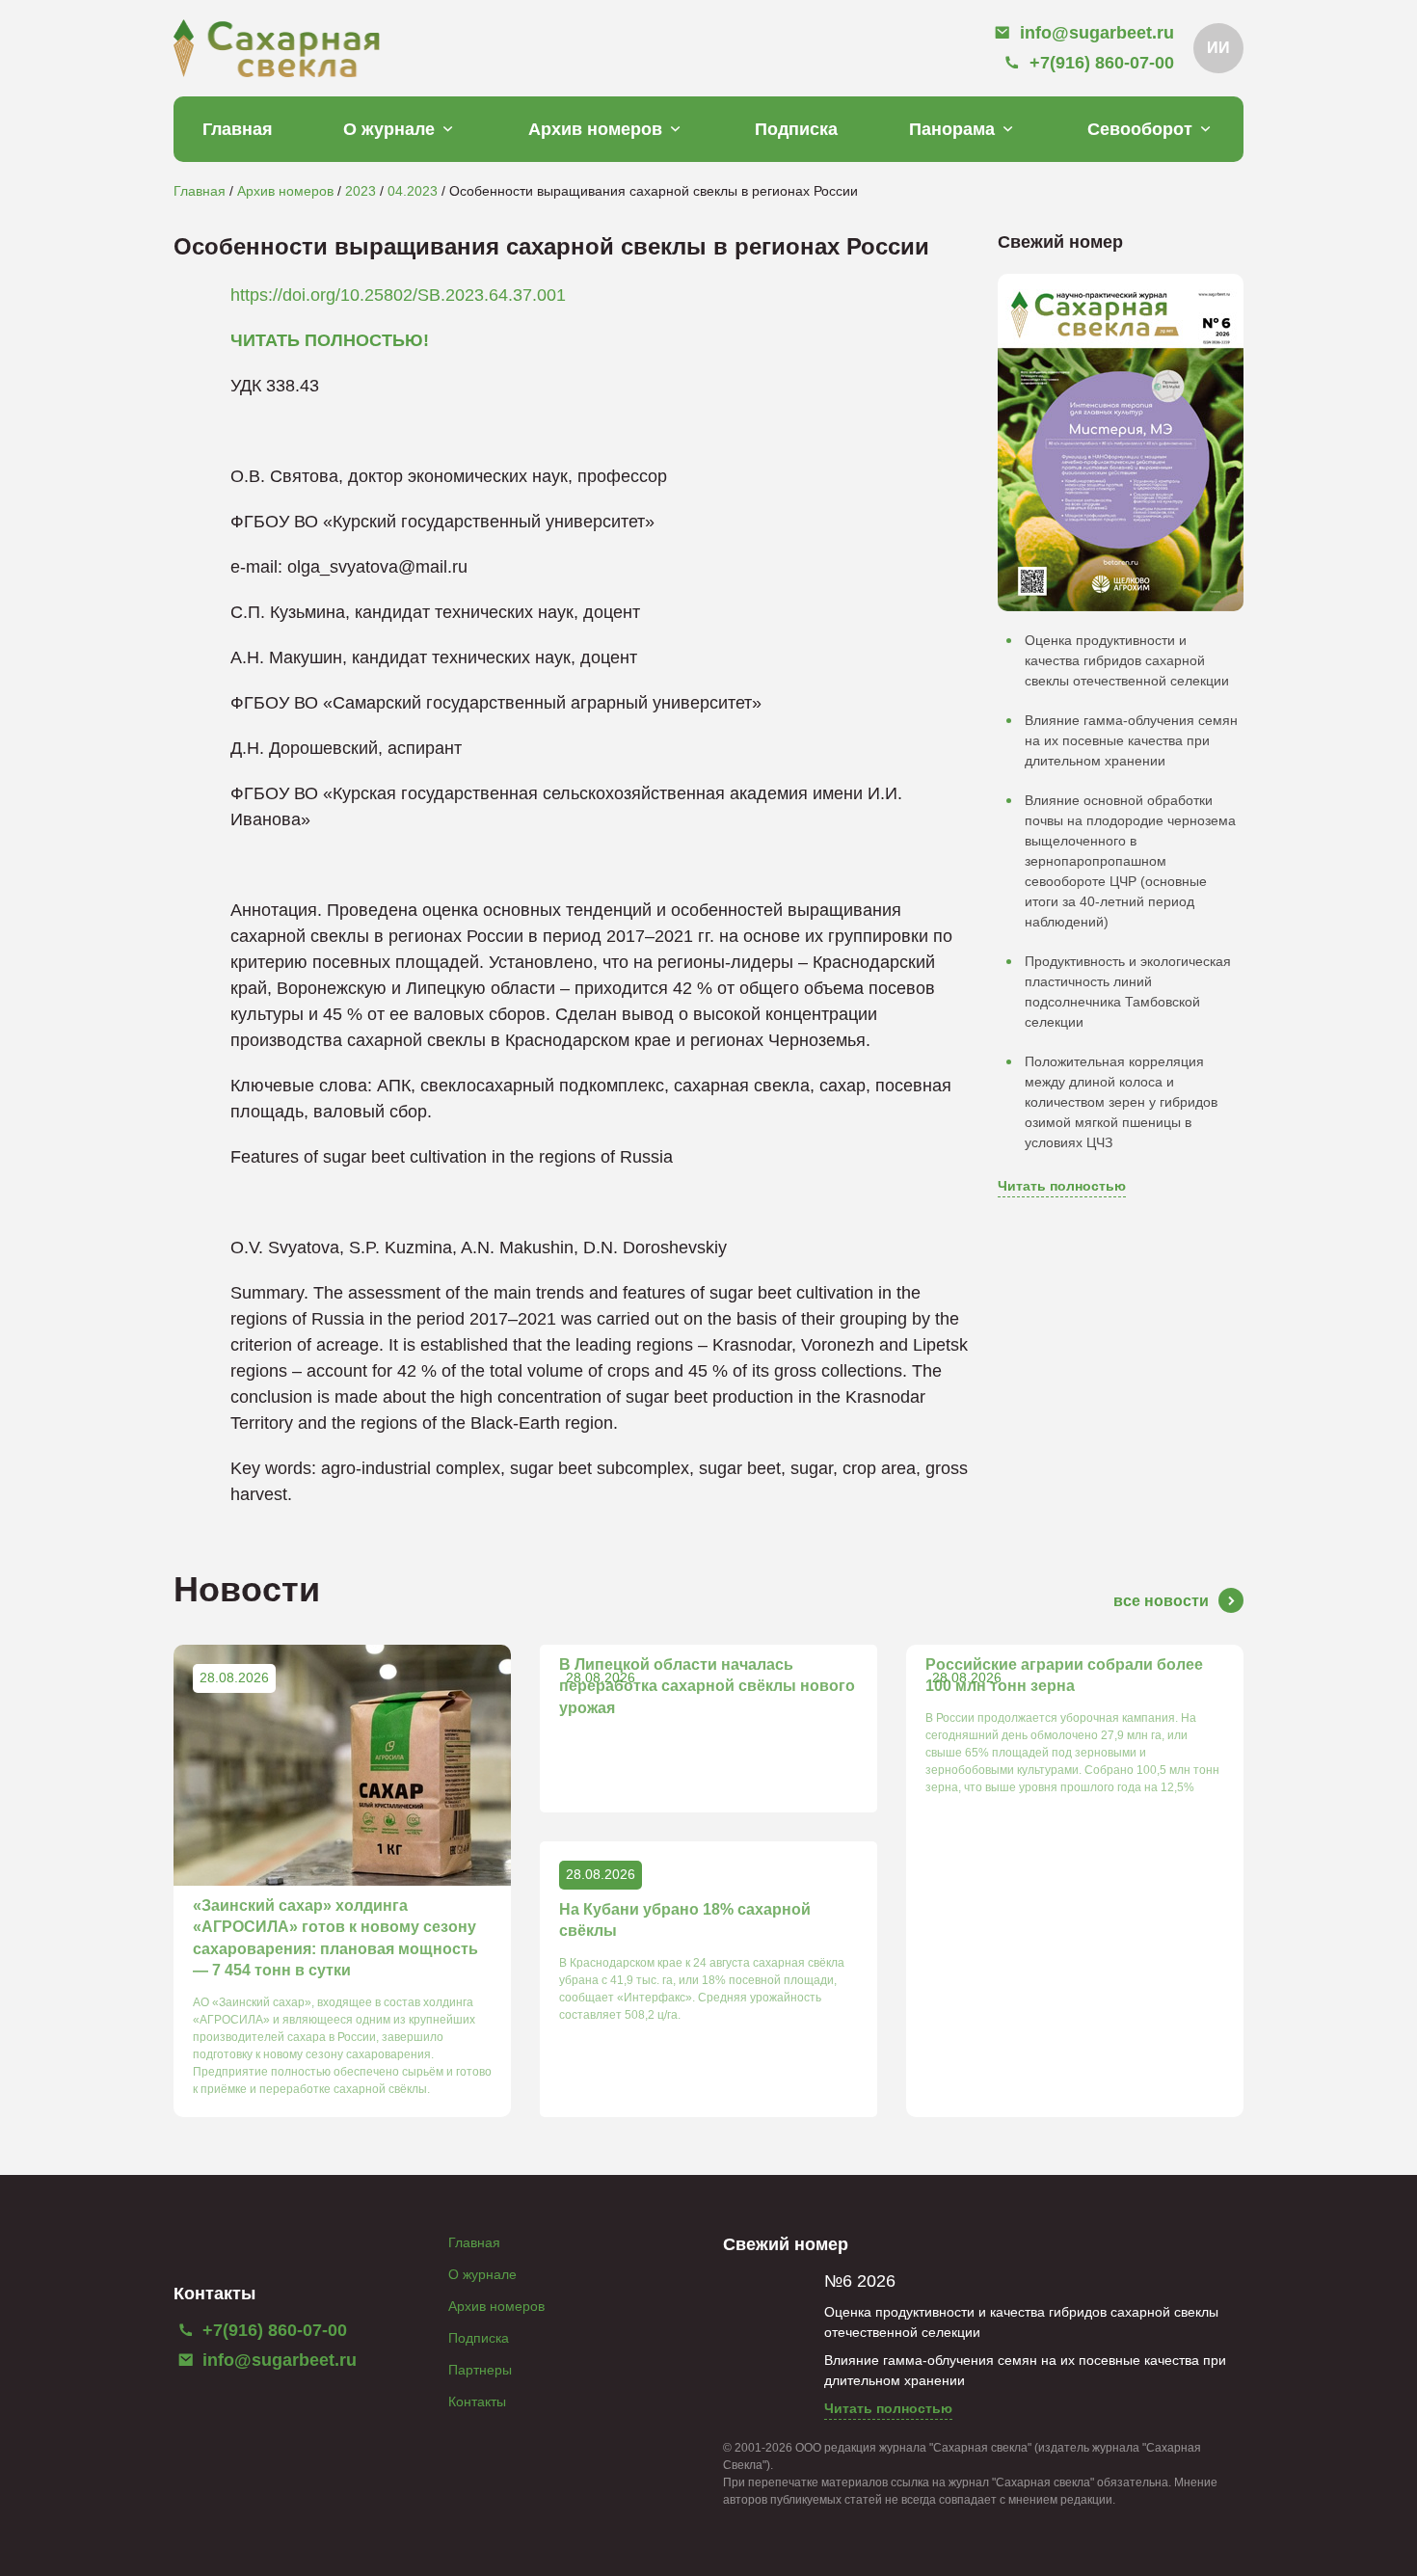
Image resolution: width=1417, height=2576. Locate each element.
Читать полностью (1062, 1186)
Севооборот (1140, 129)
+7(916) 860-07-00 (272, 2330)
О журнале (389, 129)
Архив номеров (595, 129)
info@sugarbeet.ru (277, 2360)
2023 (361, 191)
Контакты (477, 2402)
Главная (238, 129)
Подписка (796, 129)
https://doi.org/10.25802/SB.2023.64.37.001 (398, 295)
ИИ (1218, 48)
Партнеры (480, 2370)
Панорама (952, 129)
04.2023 (413, 191)
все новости (1161, 1601)
